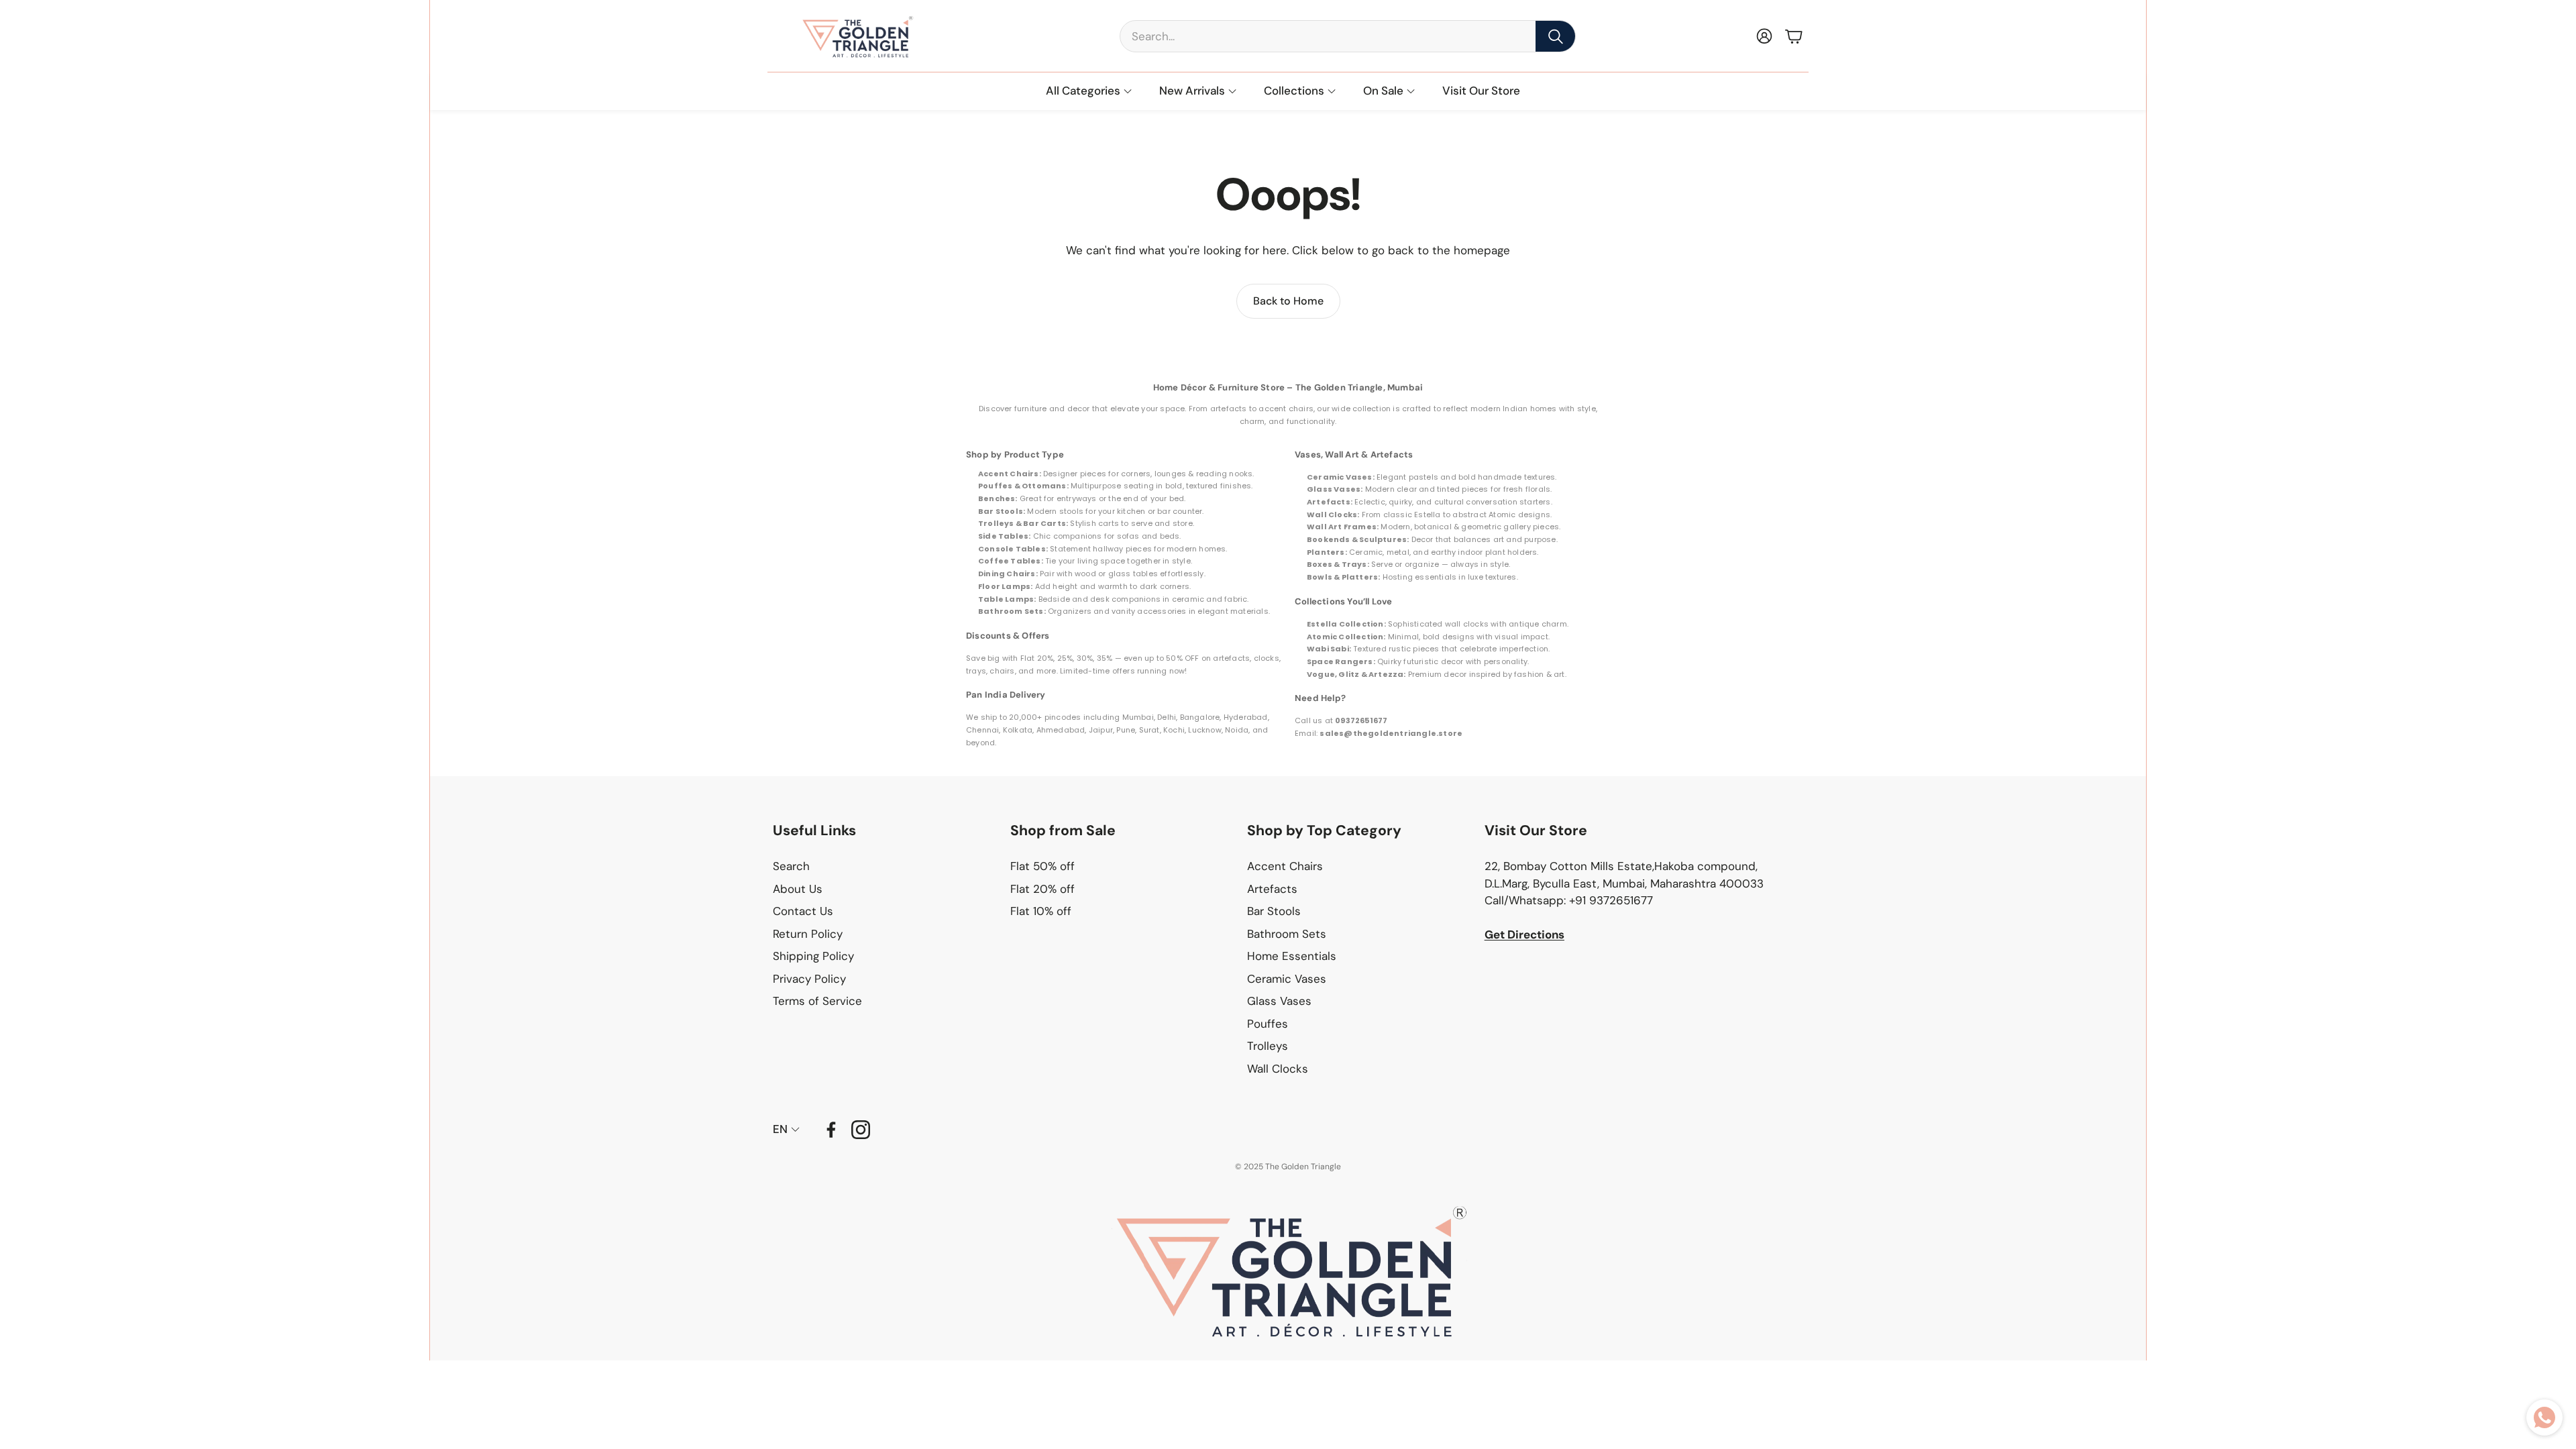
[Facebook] (831, 1130)
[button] (1348, 36)
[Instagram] (861, 1130)
